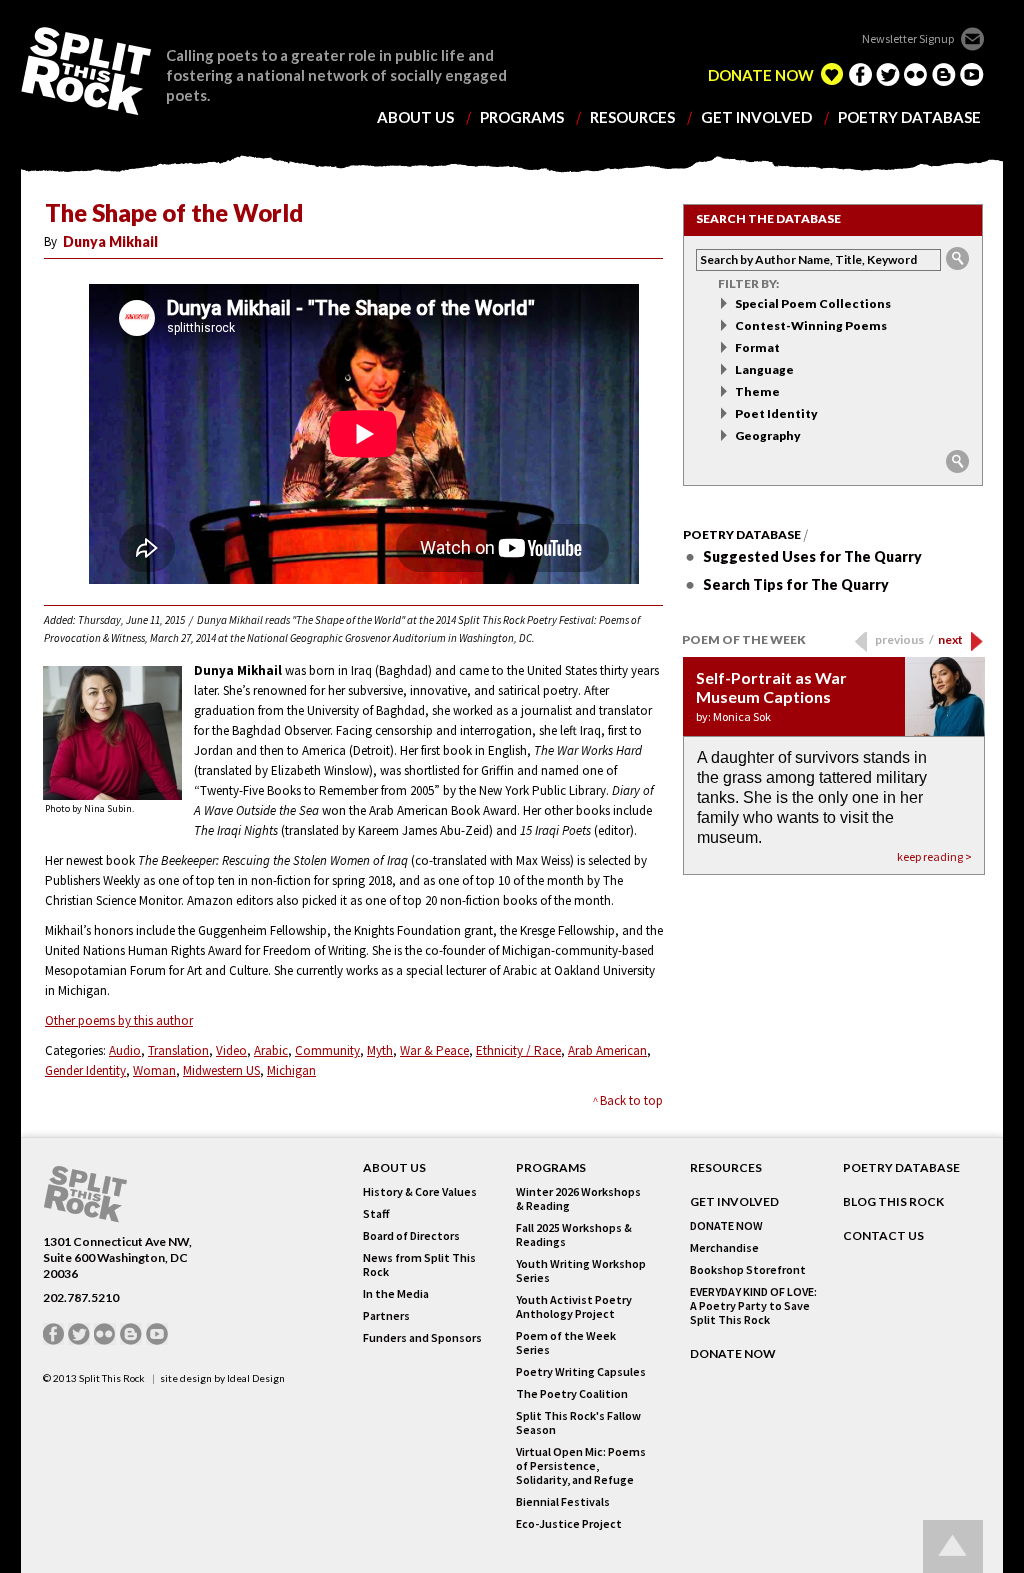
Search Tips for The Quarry (796, 584)
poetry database (909, 117)
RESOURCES (726, 1168)
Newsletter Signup (908, 38)
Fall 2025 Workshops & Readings (574, 1235)
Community (327, 1050)
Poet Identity (776, 413)
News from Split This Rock (419, 1265)
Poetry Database (742, 535)
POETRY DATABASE (901, 1168)
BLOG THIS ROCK (893, 1202)
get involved (756, 117)
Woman (154, 1070)
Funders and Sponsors (422, 1338)
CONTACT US (883, 1236)
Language (764, 369)
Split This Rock (112, 1378)
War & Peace (434, 1050)
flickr (916, 74)
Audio (125, 1050)
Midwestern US (221, 1070)
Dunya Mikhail (110, 241)
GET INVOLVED (734, 1202)
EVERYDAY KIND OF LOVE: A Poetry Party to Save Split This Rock (753, 1306)
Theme (757, 391)
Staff (376, 1214)
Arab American (607, 1050)
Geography (768, 435)
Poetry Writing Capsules (581, 1372)
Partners (386, 1316)
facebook (860, 74)
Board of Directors (411, 1236)
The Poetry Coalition (572, 1394)
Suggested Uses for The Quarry (812, 556)
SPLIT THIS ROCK (86, 71)
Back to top (631, 1100)
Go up (953, 1546)
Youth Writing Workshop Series (581, 1271)
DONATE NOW (761, 75)
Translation (178, 1050)
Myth (380, 1050)
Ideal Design (256, 1378)
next (950, 639)
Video (231, 1050)
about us (415, 117)
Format (757, 347)
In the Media (396, 1294)
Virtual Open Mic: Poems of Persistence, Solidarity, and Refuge (581, 1466)
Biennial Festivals (563, 1502)
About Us (394, 1168)
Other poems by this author (119, 1020)
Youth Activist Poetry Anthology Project (574, 1307)
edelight (832, 74)
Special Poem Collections (813, 303)
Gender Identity (85, 1070)
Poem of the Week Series (566, 1343)
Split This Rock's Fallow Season (578, 1423)
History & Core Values (420, 1192)
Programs (551, 1168)
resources (632, 117)
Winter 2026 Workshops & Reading (578, 1199)
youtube (972, 74)
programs (522, 117)
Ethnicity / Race (518, 1050)
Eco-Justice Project (569, 1524)
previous (904, 639)
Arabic (271, 1050)
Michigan (291, 1070)
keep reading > (934, 856)
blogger (944, 74)
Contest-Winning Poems (811, 325)
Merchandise (724, 1248)
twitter (888, 74)
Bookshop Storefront (748, 1270)
